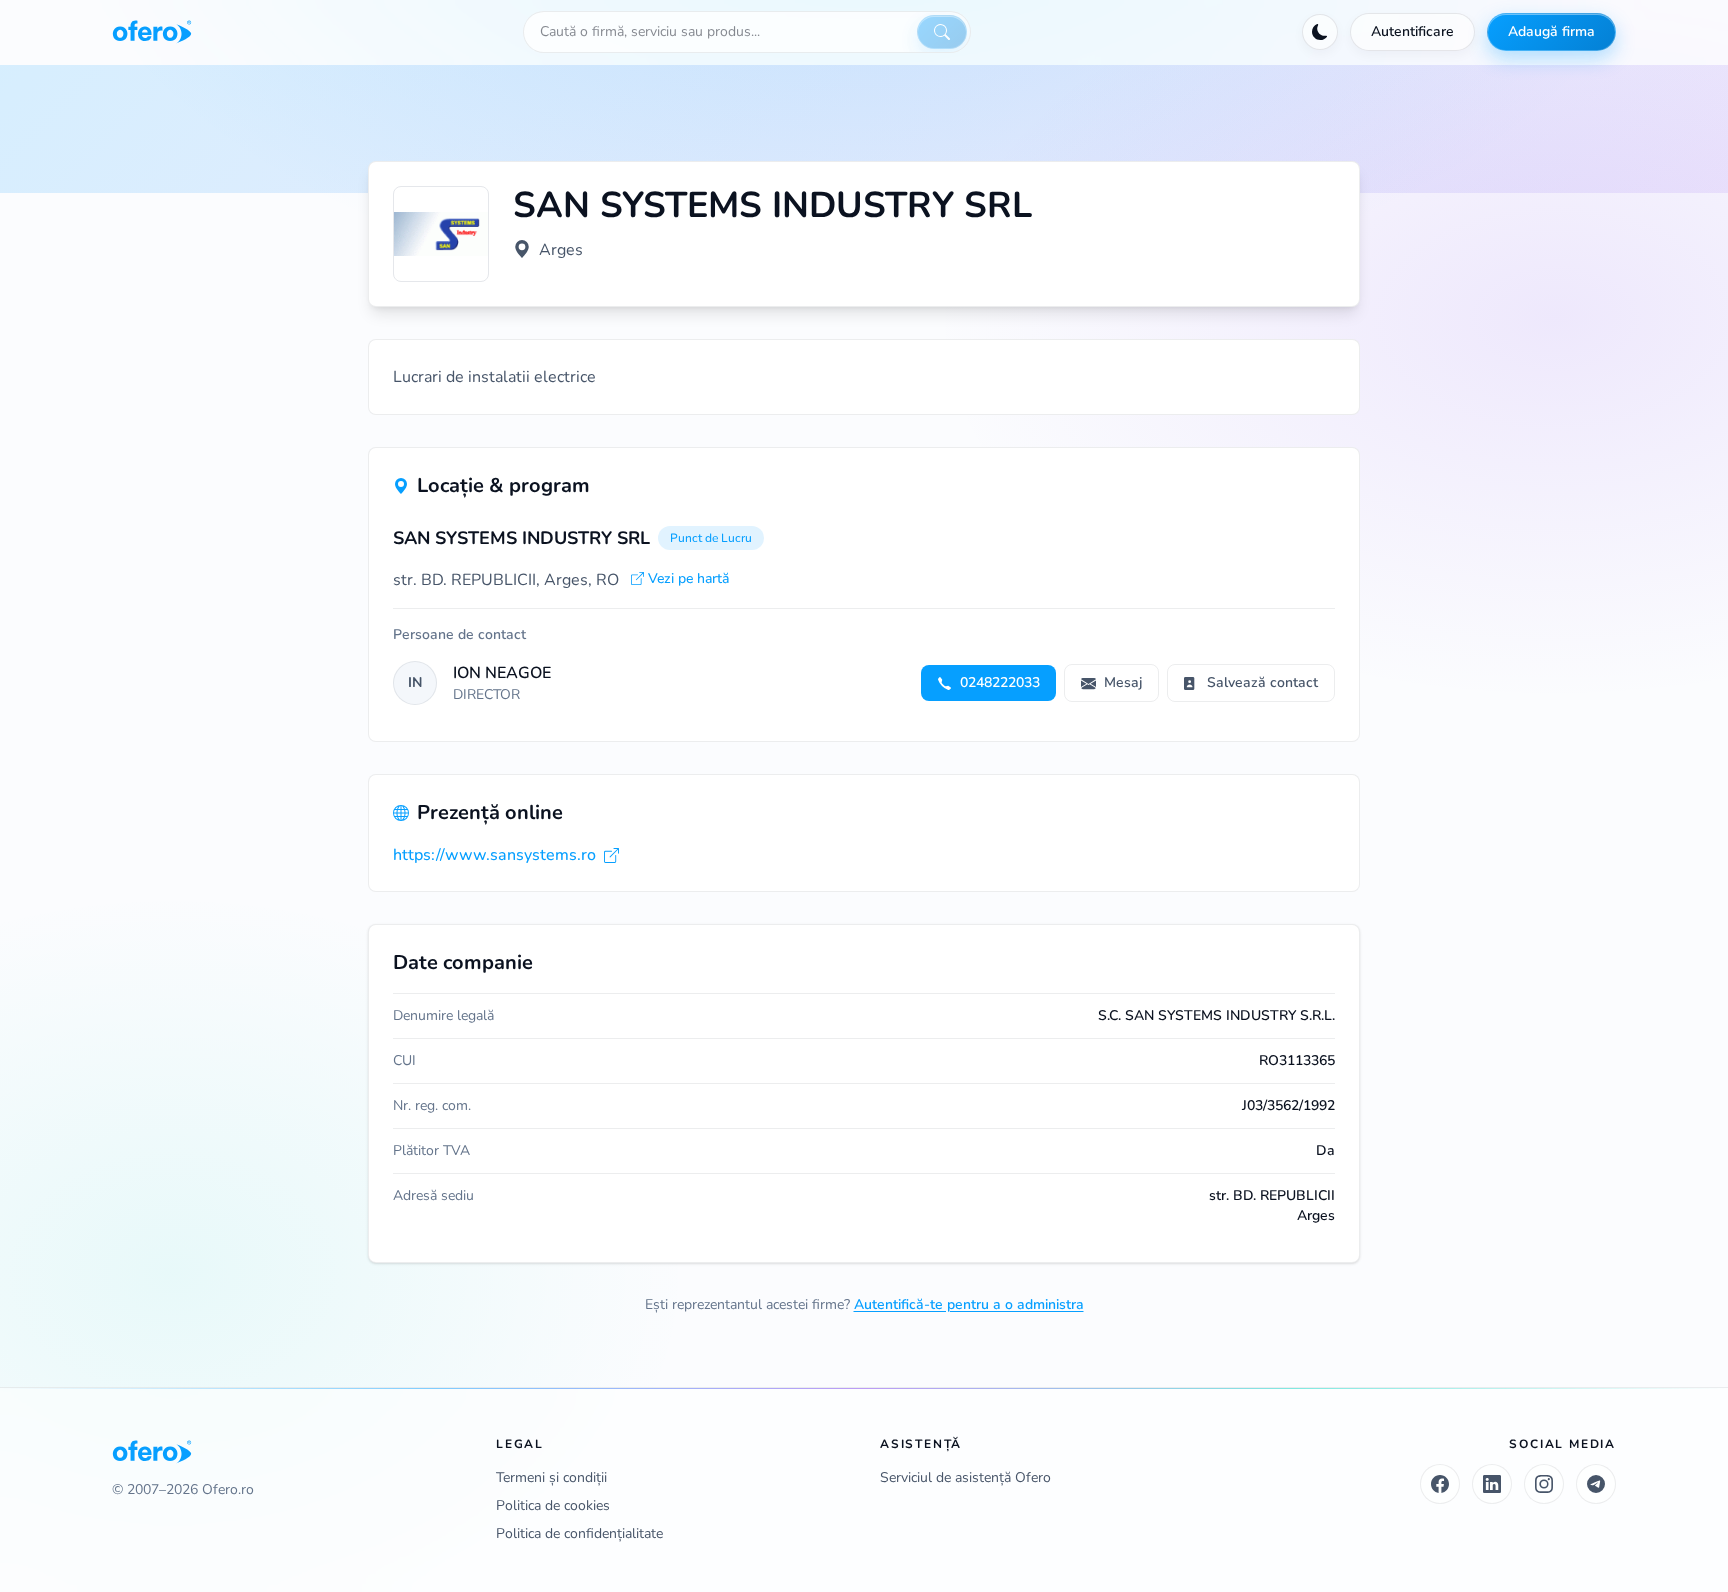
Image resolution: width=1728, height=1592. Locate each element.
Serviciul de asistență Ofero (965, 1477)
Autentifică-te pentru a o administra (969, 1304)
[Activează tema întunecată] (1320, 32)
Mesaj (1123, 682)
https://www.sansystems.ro (494, 855)
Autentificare (1412, 31)
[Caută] (942, 32)
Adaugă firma (1551, 31)
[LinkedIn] (1492, 1484)
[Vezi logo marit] (441, 234)
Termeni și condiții (551, 1477)
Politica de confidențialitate (579, 1533)
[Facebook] (1440, 1484)
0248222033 (1000, 682)
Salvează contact (1262, 682)
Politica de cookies (553, 1505)
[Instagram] (1544, 1484)
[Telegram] (1596, 1484)
